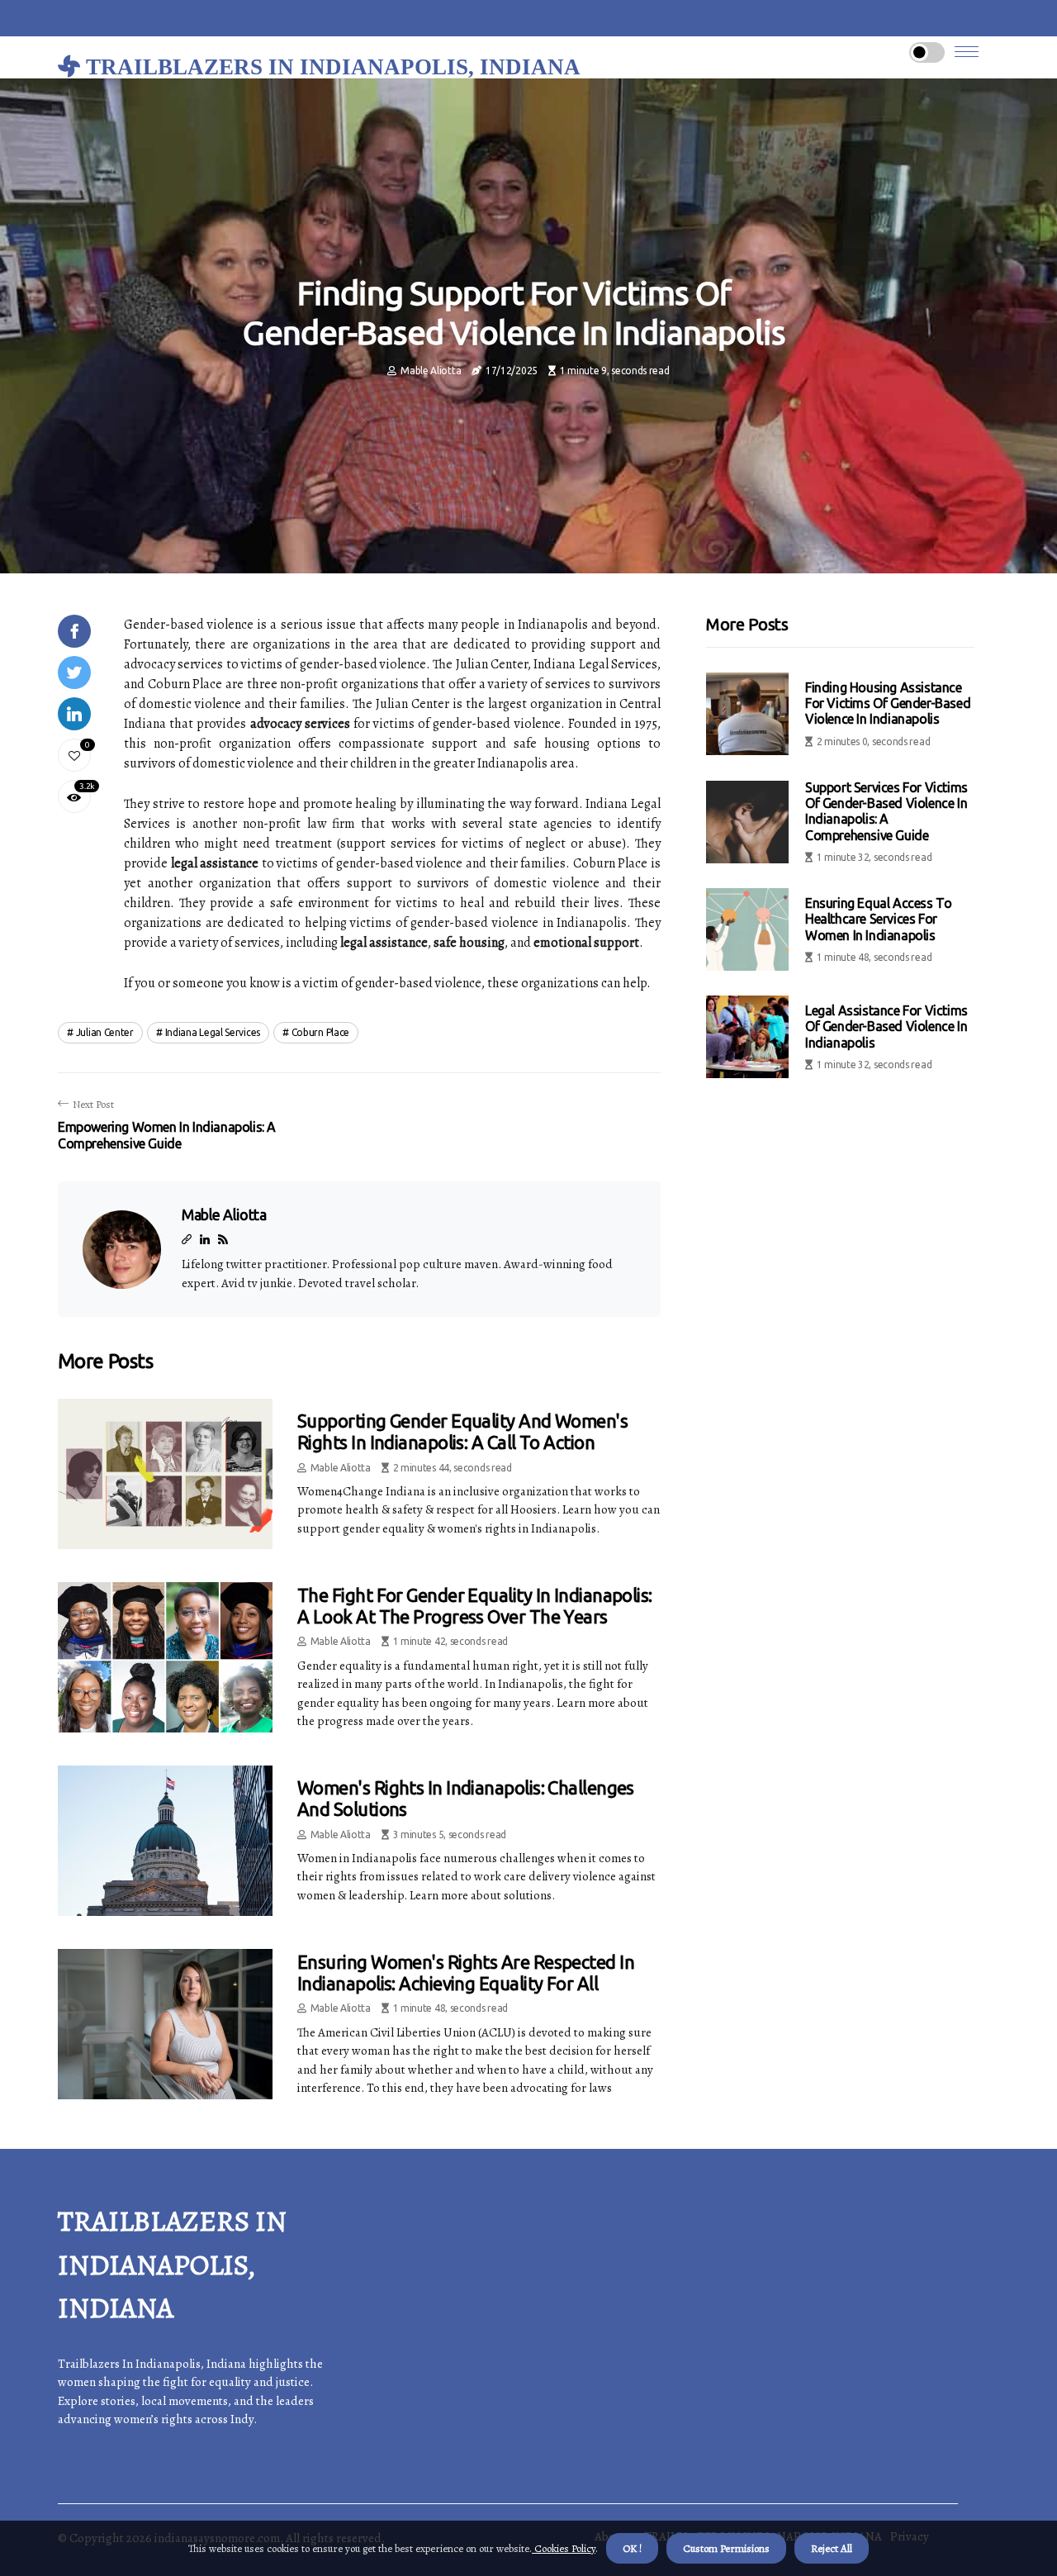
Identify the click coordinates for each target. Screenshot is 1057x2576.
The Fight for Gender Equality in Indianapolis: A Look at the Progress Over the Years (475, 1606)
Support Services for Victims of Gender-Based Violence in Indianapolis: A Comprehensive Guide (886, 811)
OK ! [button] (632, 2548)
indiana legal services (213, 1032)
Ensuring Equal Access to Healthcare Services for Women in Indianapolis (878, 919)
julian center (105, 1032)
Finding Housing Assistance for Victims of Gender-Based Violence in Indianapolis (888, 703)
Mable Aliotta (431, 371)
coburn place (320, 1032)
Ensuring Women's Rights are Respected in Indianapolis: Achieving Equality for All (466, 1972)
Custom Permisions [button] (726, 2548)
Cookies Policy (564, 2548)
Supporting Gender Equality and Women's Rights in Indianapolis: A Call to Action (462, 1431)
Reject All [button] (832, 2548)
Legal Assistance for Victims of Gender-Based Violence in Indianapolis (886, 1026)
